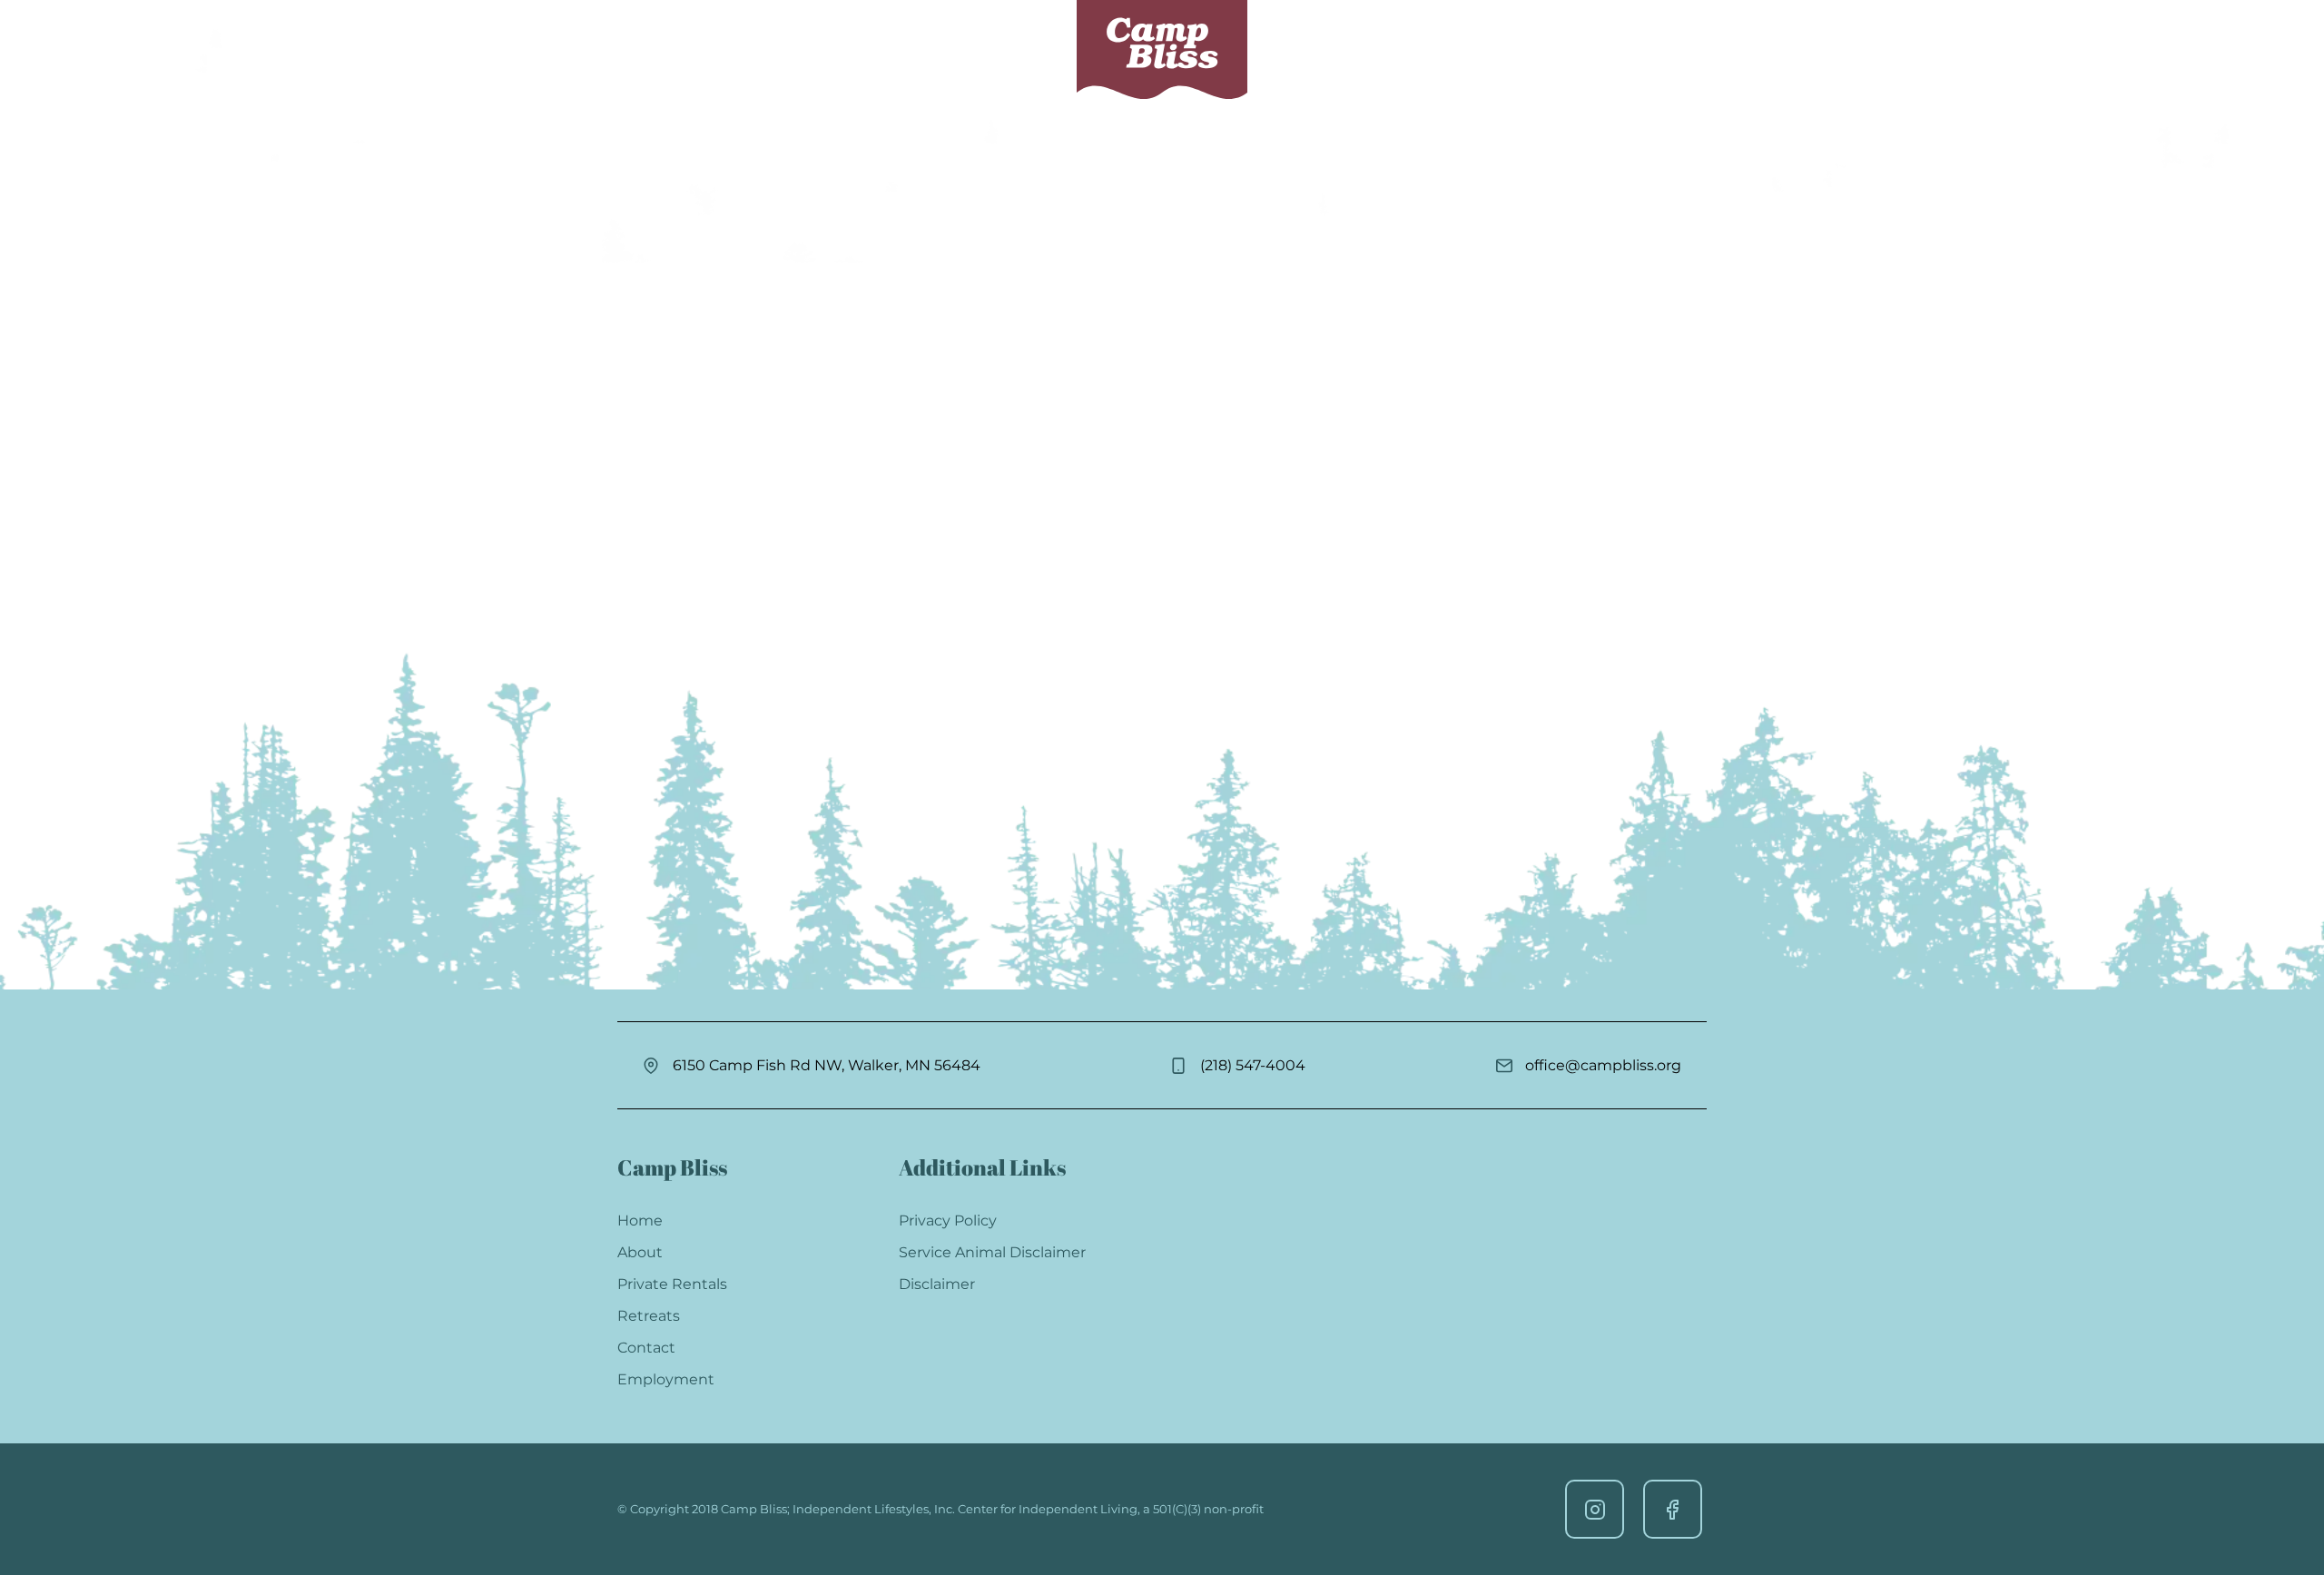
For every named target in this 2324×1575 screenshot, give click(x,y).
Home (640, 1221)
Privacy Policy (948, 1221)
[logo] (1162, 50)
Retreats (1013, 49)
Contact (1386, 49)
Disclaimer (937, 1284)
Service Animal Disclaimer (992, 1252)
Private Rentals (876, 49)
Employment (666, 1379)
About (1303, 49)
